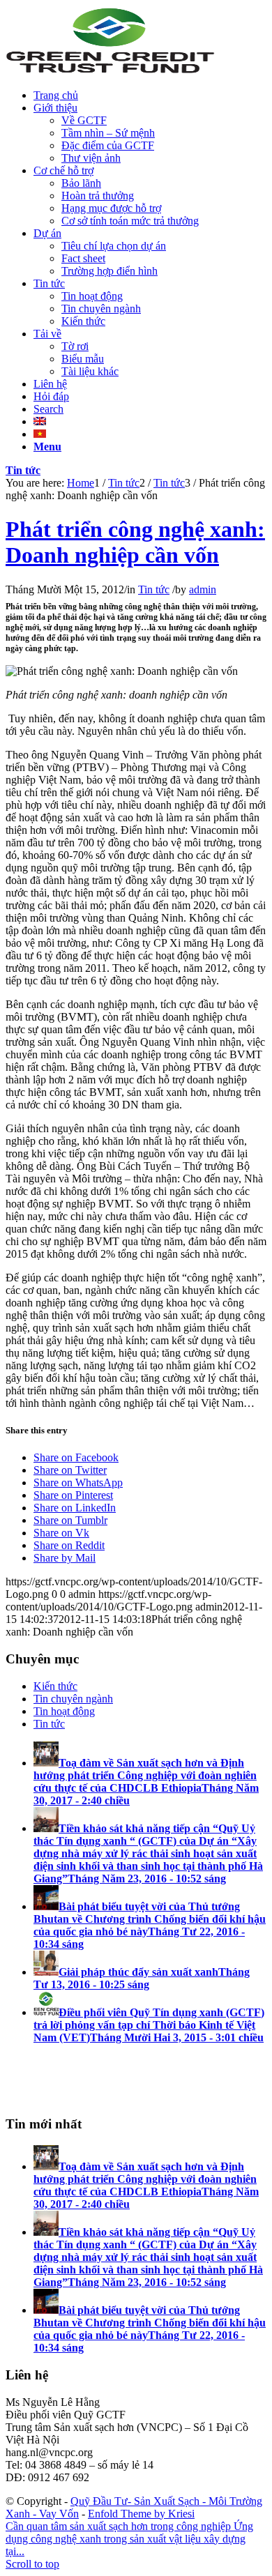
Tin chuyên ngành (73, 1699)
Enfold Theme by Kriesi (141, 2514)
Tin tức (23, 470)
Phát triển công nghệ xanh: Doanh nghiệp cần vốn (135, 542)
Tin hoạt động (64, 1711)
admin (203, 589)
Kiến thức (55, 1686)
